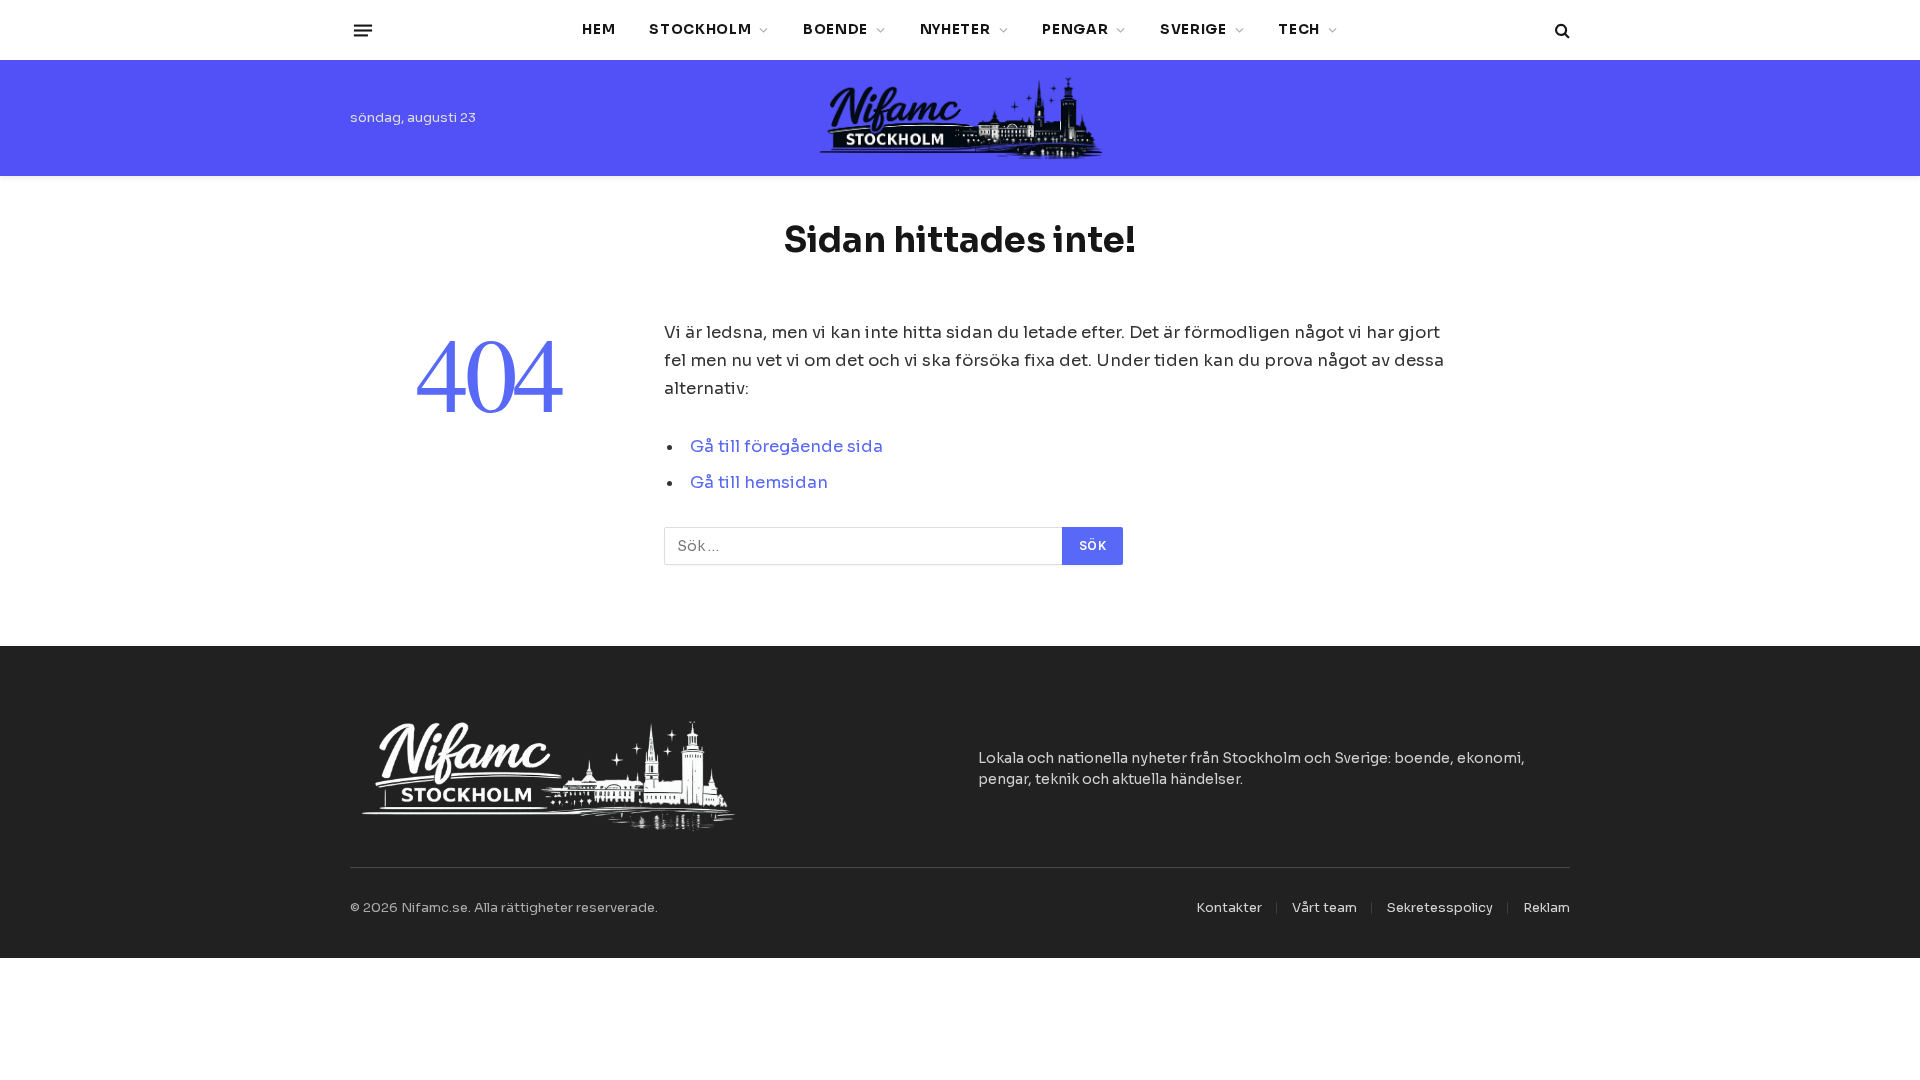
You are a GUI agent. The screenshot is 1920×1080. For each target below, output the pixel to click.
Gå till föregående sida (786, 446)
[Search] (1560, 30)
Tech (1299, 29)
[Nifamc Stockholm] (959, 118)
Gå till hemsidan (759, 482)
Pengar (1075, 29)
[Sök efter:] (864, 546)
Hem (598, 29)
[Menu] (363, 30)
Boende (835, 29)
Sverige (1193, 29)
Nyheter (955, 29)
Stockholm (700, 29)
